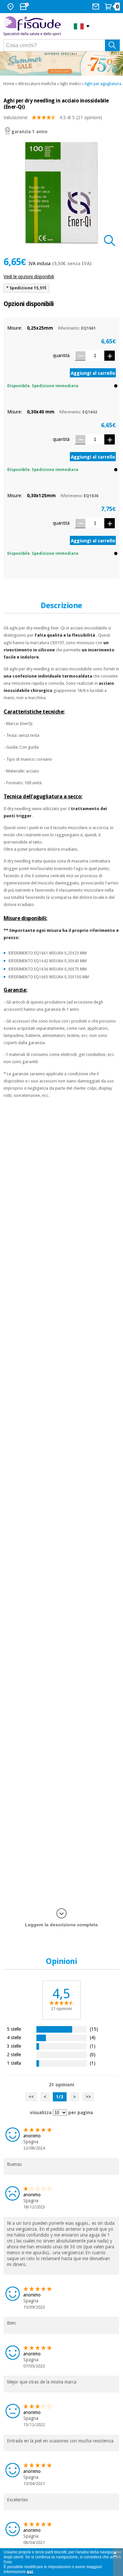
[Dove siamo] (11, 7)
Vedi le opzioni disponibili (29, 277)
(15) (94, 2029)
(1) (93, 2046)
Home (9, 84)
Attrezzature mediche (37, 84)
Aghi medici (70, 84)
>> (88, 2097)
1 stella (14, 2063)
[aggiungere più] (110, 356)
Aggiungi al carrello (93, 373)
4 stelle (14, 2037)
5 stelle (14, 2029)
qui (30, 2572)
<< (31, 2097)
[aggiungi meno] (80, 356)
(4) (93, 2037)
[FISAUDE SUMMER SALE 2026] (61, 63)
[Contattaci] (97, 7)
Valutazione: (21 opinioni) (53, 118)
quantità (61, 355)
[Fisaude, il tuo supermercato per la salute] (34, 26)
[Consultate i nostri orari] (25, 7)
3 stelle (14, 2046)
